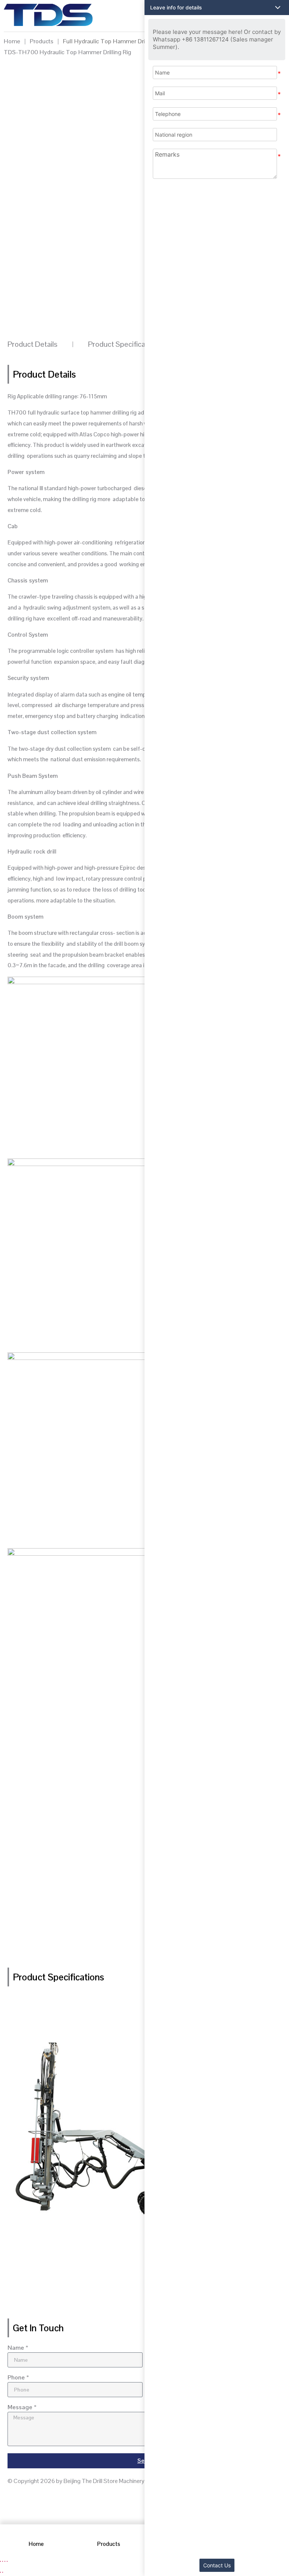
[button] (217, 8)
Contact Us (217, 2565)
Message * (22, 2408)
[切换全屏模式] (3, 2561)
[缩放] (0, 2561)
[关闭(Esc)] (7, 2561)
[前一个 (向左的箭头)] (0, 2572)
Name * (18, 2348)
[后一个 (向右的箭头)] (3, 2572)
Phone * (18, 2378)
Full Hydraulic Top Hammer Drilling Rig (114, 41)
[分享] (5, 2561)
